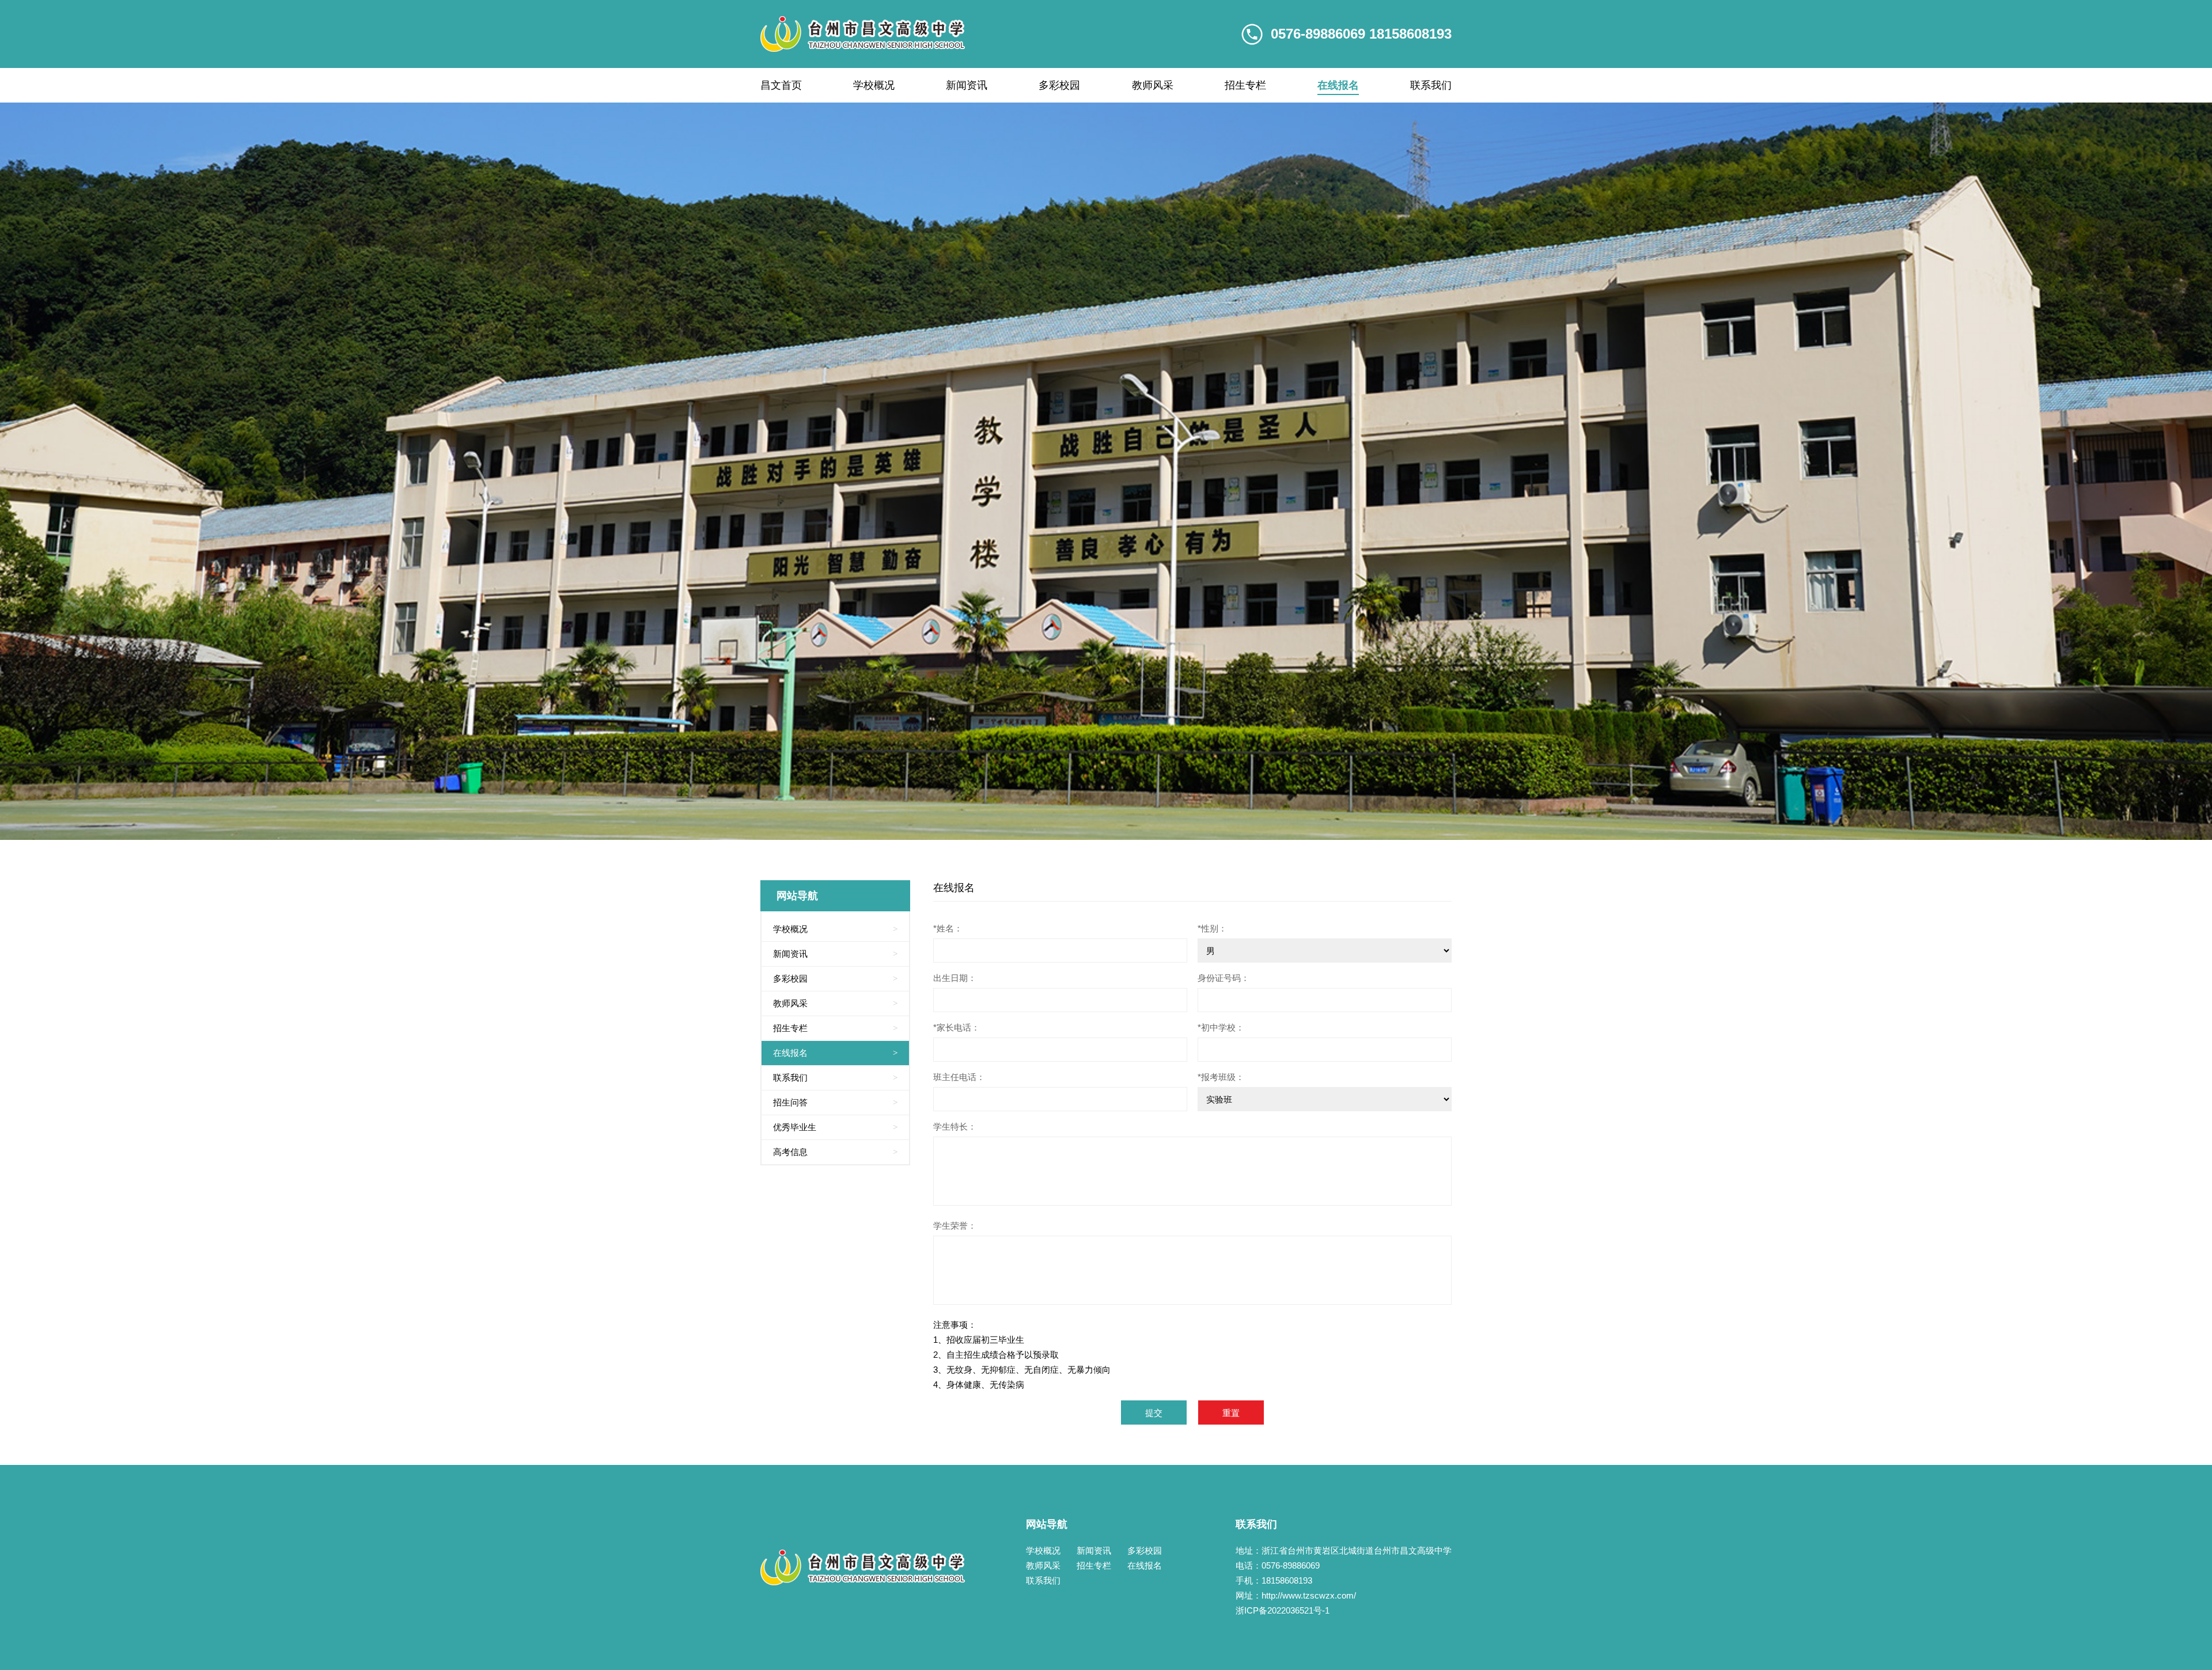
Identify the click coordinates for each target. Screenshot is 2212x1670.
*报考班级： (1221, 1077)
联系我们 (1431, 85)
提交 (1154, 1413)
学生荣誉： (955, 1226)
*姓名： (948, 928)
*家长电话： (957, 1027)
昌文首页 (781, 85)
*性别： (1212, 928)
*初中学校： (1221, 1027)
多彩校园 (1059, 85)
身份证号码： (1224, 978)
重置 (1231, 1413)
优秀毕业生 (835, 1127)
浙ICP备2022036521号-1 (1283, 1610)
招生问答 (835, 1102)
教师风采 (1153, 85)
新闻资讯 (967, 85)
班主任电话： (959, 1077)
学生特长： (955, 1126)
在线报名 (1338, 85)
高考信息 (835, 1152)
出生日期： (955, 978)
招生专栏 (1245, 85)
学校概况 (874, 85)
